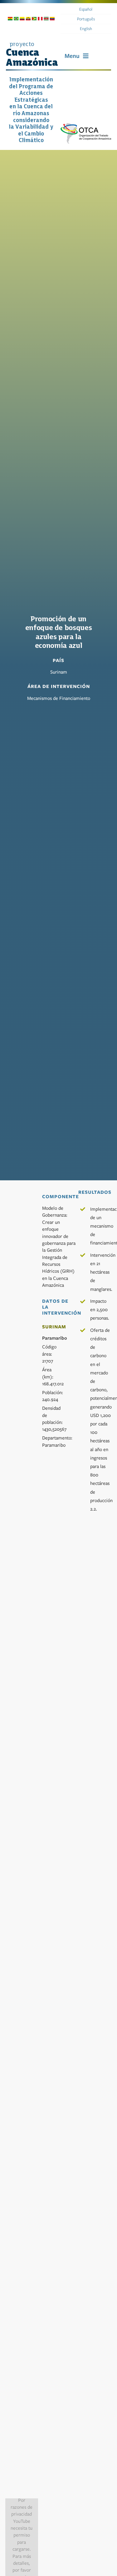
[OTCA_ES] (86, 126)
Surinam (59, 672)
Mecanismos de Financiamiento (59, 698)
